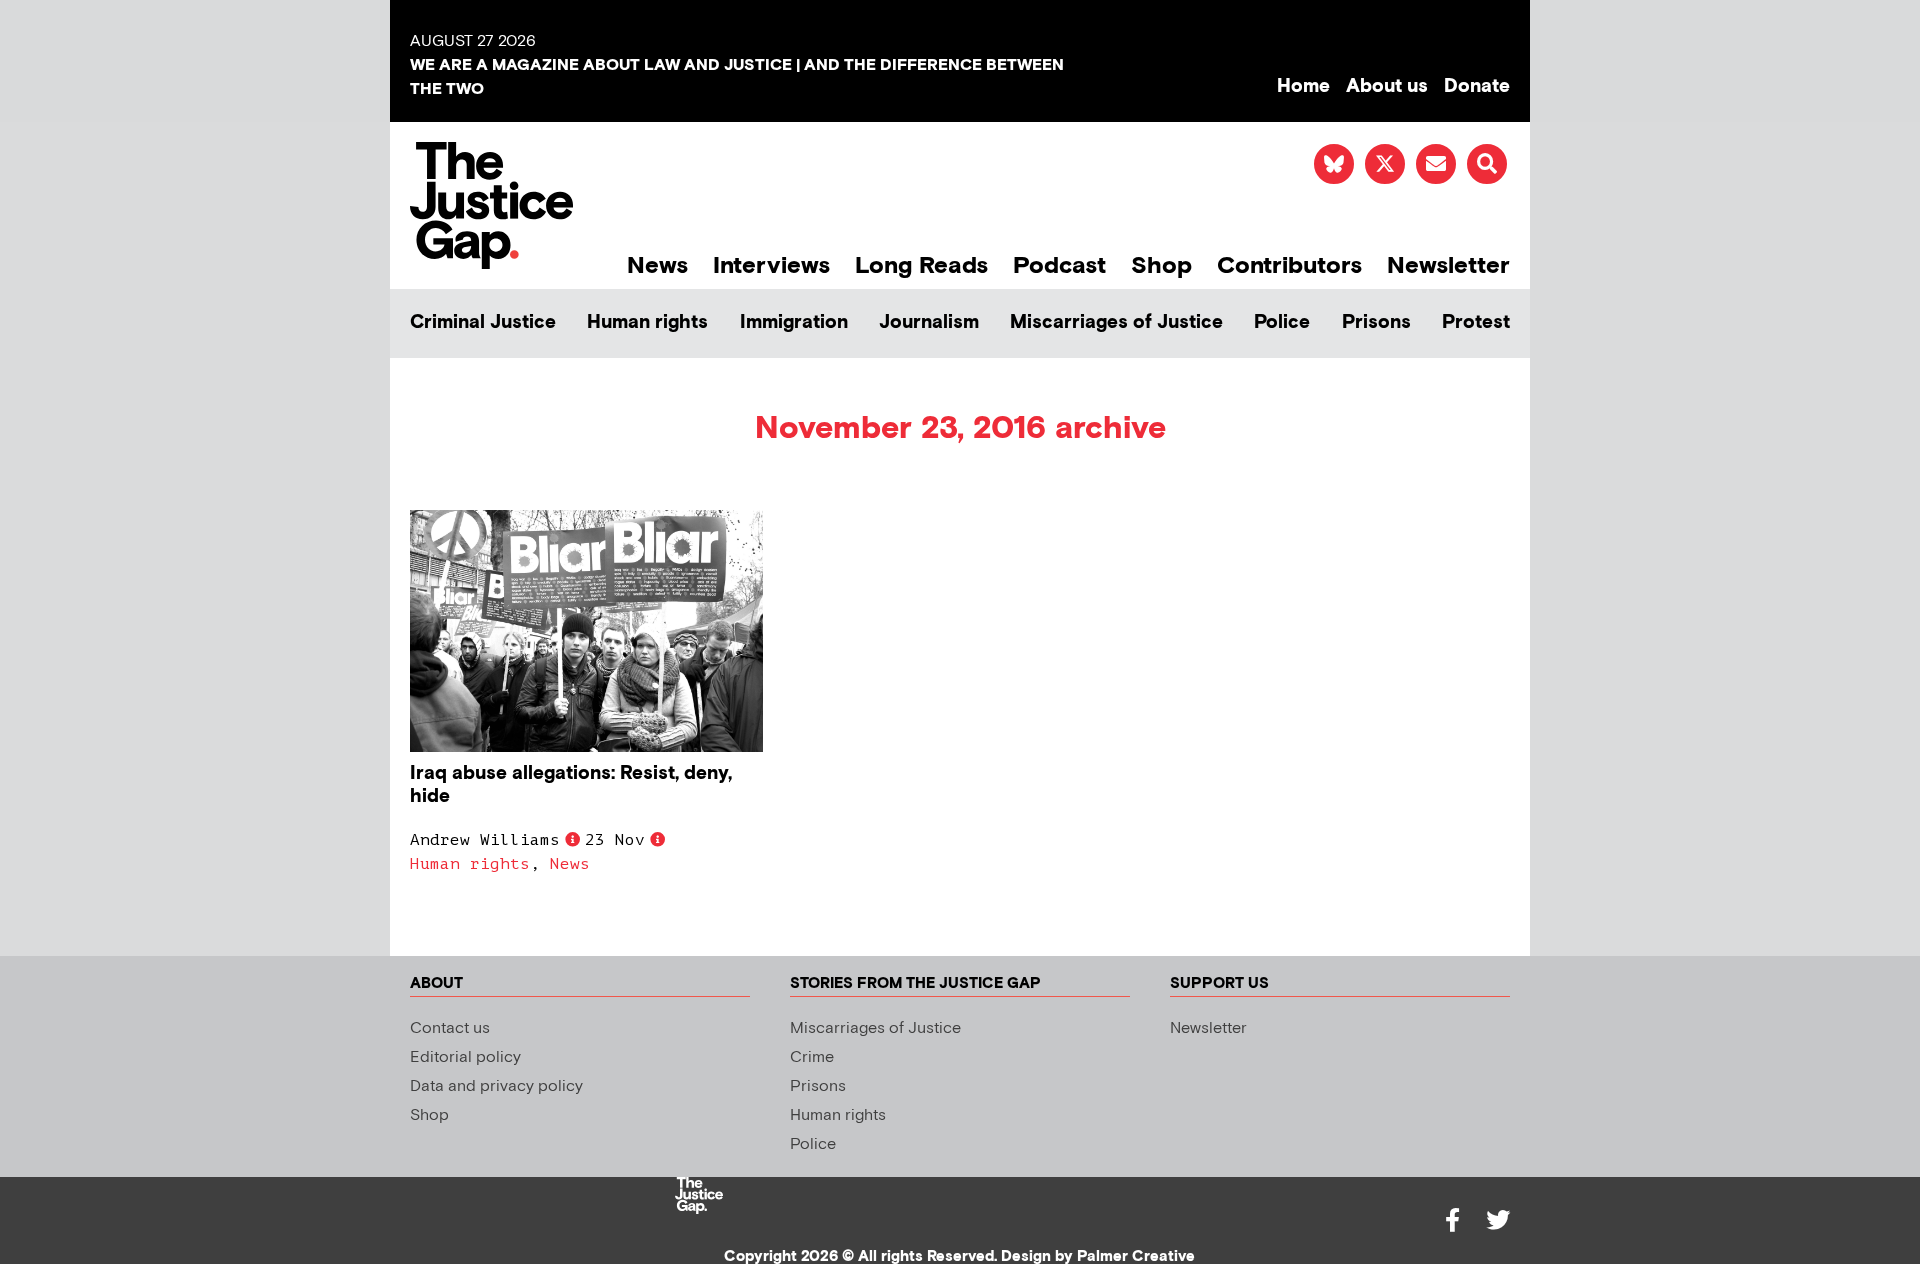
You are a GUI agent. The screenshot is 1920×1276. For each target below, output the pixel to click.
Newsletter (1448, 265)
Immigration (794, 322)
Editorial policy (465, 1057)
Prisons (1376, 322)
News (657, 265)
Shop (1161, 265)
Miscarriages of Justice (1116, 322)
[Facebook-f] (1452, 1220)
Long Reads (921, 265)
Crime (812, 1057)
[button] (1487, 164)
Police (1282, 322)
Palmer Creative (1136, 1256)
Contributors (1289, 265)
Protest (1476, 322)
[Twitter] (1498, 1220)
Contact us (450, 1028)
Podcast (1059, 265)
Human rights (647, 322)
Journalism (929, 322)
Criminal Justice (483, 322)
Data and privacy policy (496, 1086)
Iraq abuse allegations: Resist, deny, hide (571, 785)
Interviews (771, 265)
